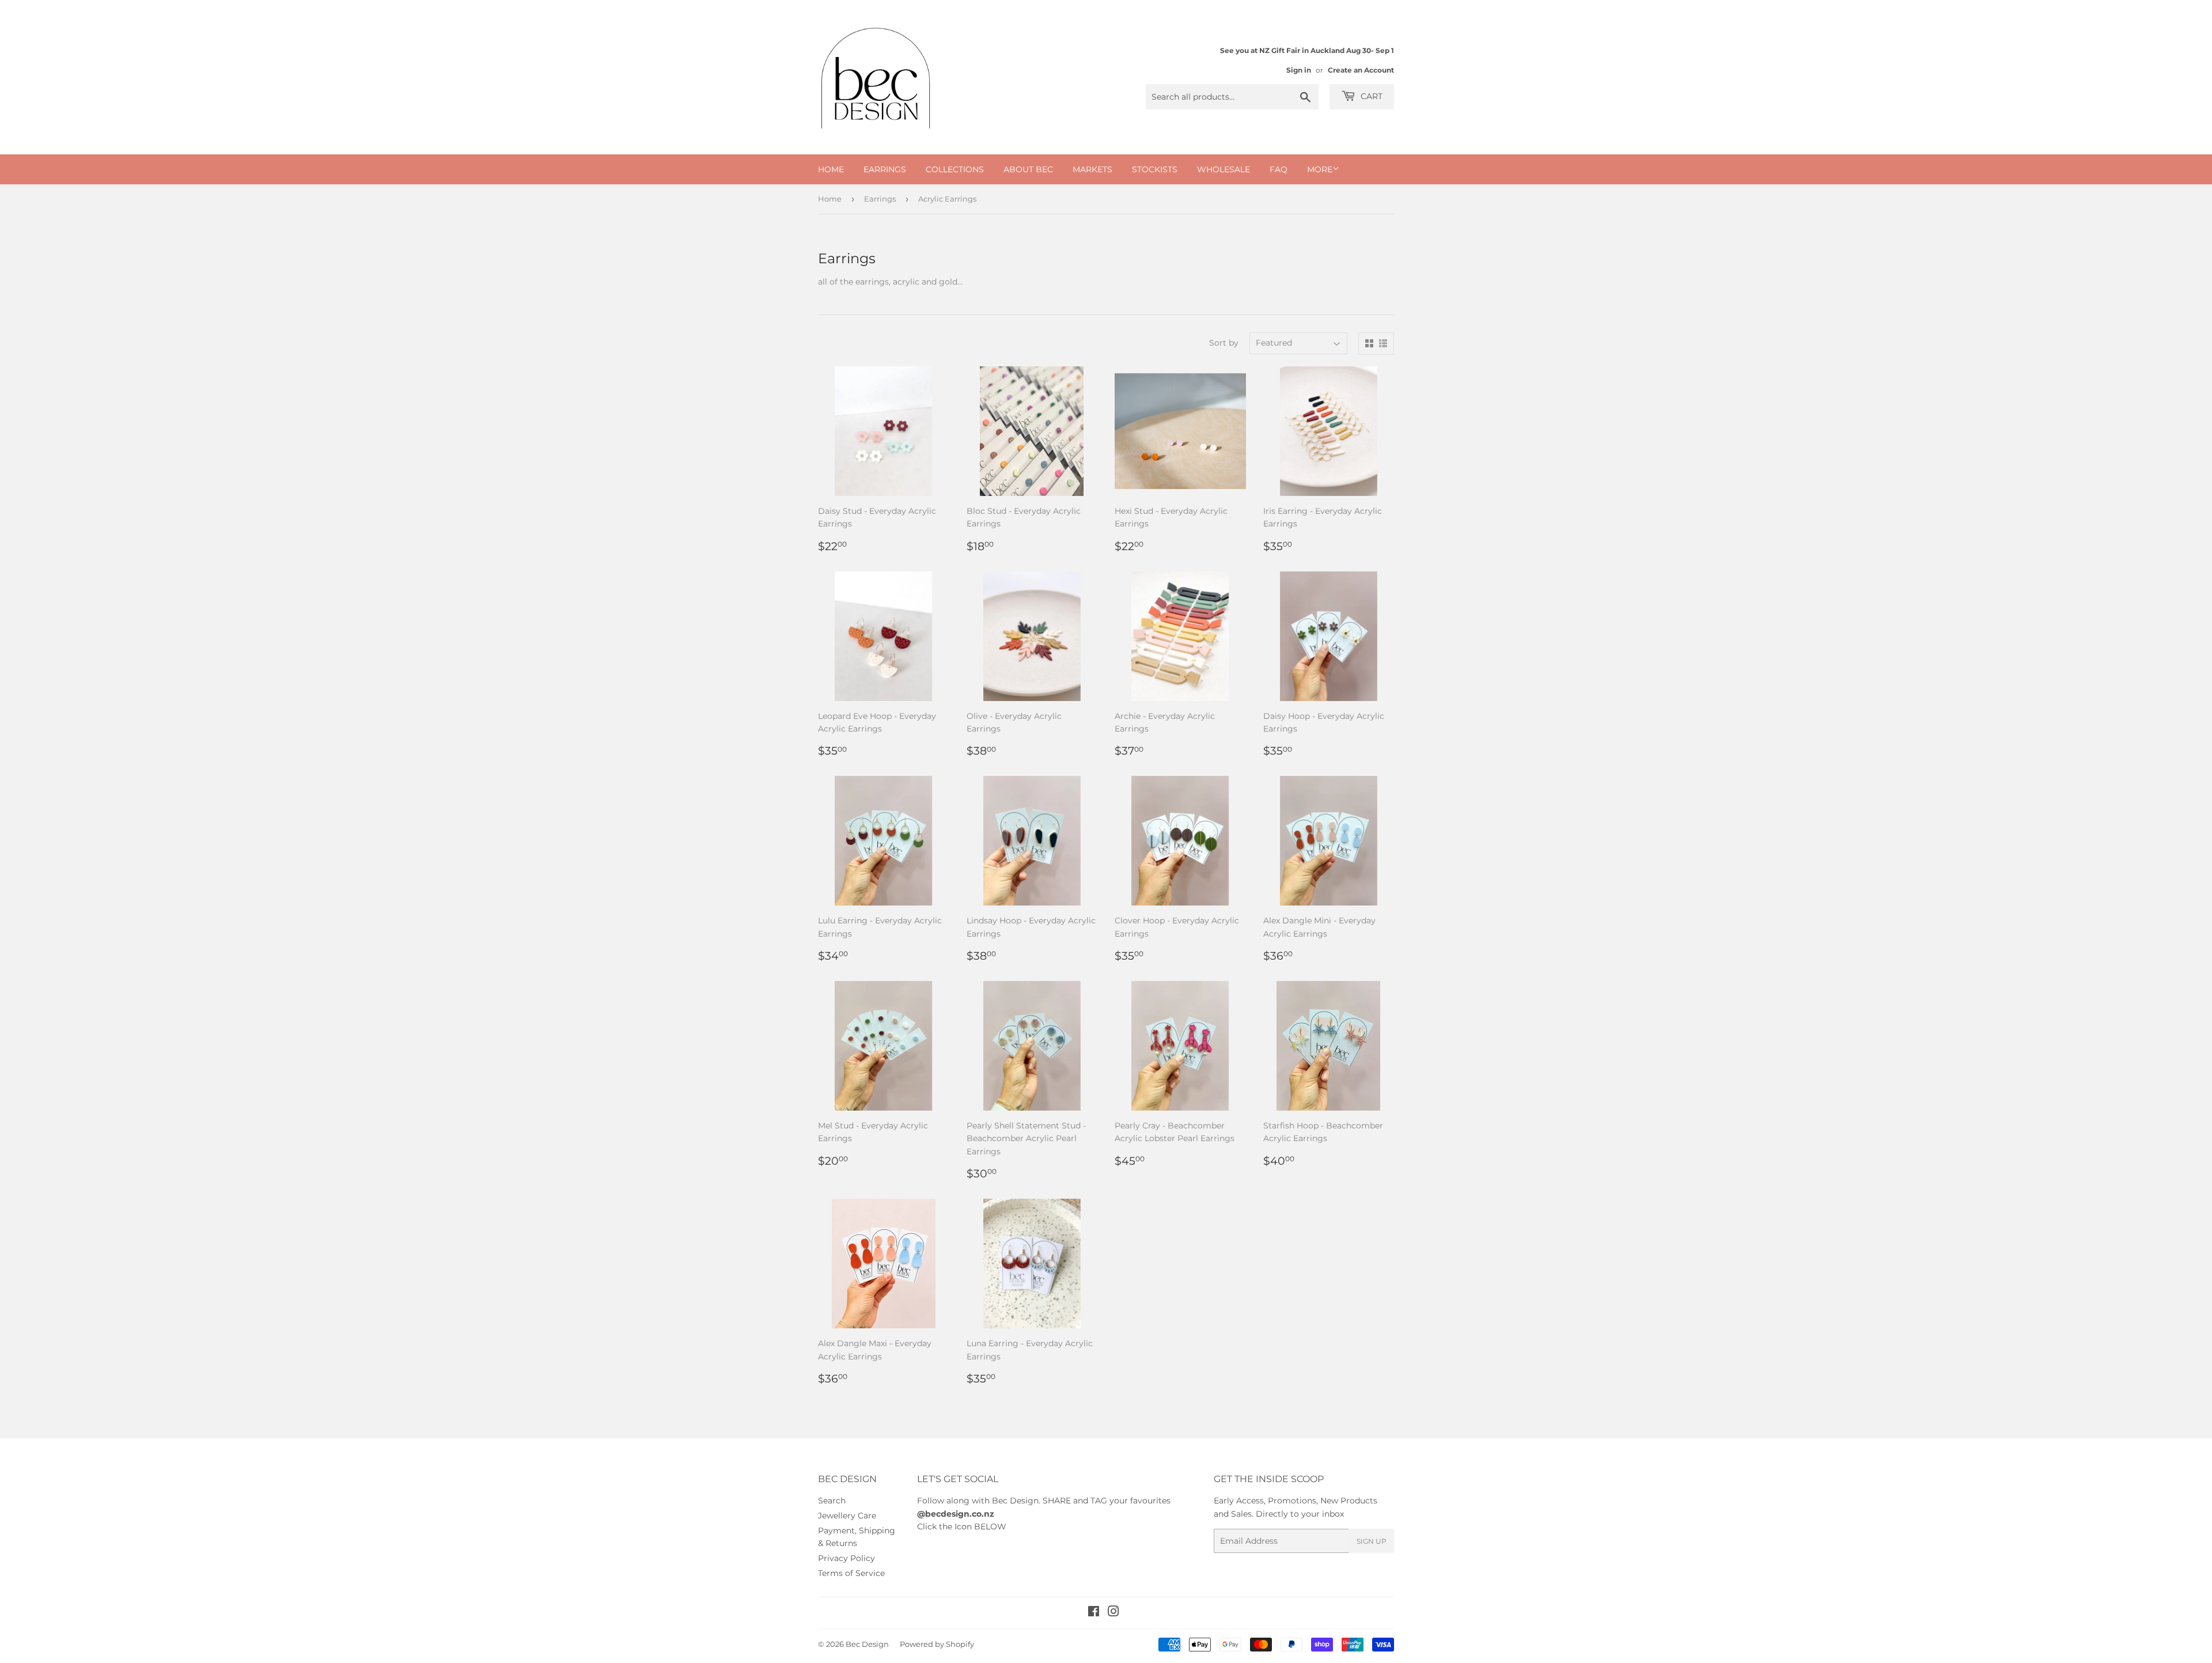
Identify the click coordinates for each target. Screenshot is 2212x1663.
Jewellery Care (847, 1516)
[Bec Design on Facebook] (1094, 1613)
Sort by (1224, 343)
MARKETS (1092, 169)
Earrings (880, 199)
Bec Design (867, 1644)
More (1320, 169)
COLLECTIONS (955, 169)
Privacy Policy (846, 1558)
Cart (1370, 96)
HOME (831, 169)
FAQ (1279, 169)
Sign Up (1372, 1541)
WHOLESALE (1224, 169)
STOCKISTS (1155, 169)
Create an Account (1361, 70)
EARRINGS (885, 169)
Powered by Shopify (937, 1644)
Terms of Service (851, 1573)
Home (830, 199)
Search (832, 1501)
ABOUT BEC (1028, 169)
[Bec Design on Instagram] (1113, 1613)
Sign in (1299, 70)
